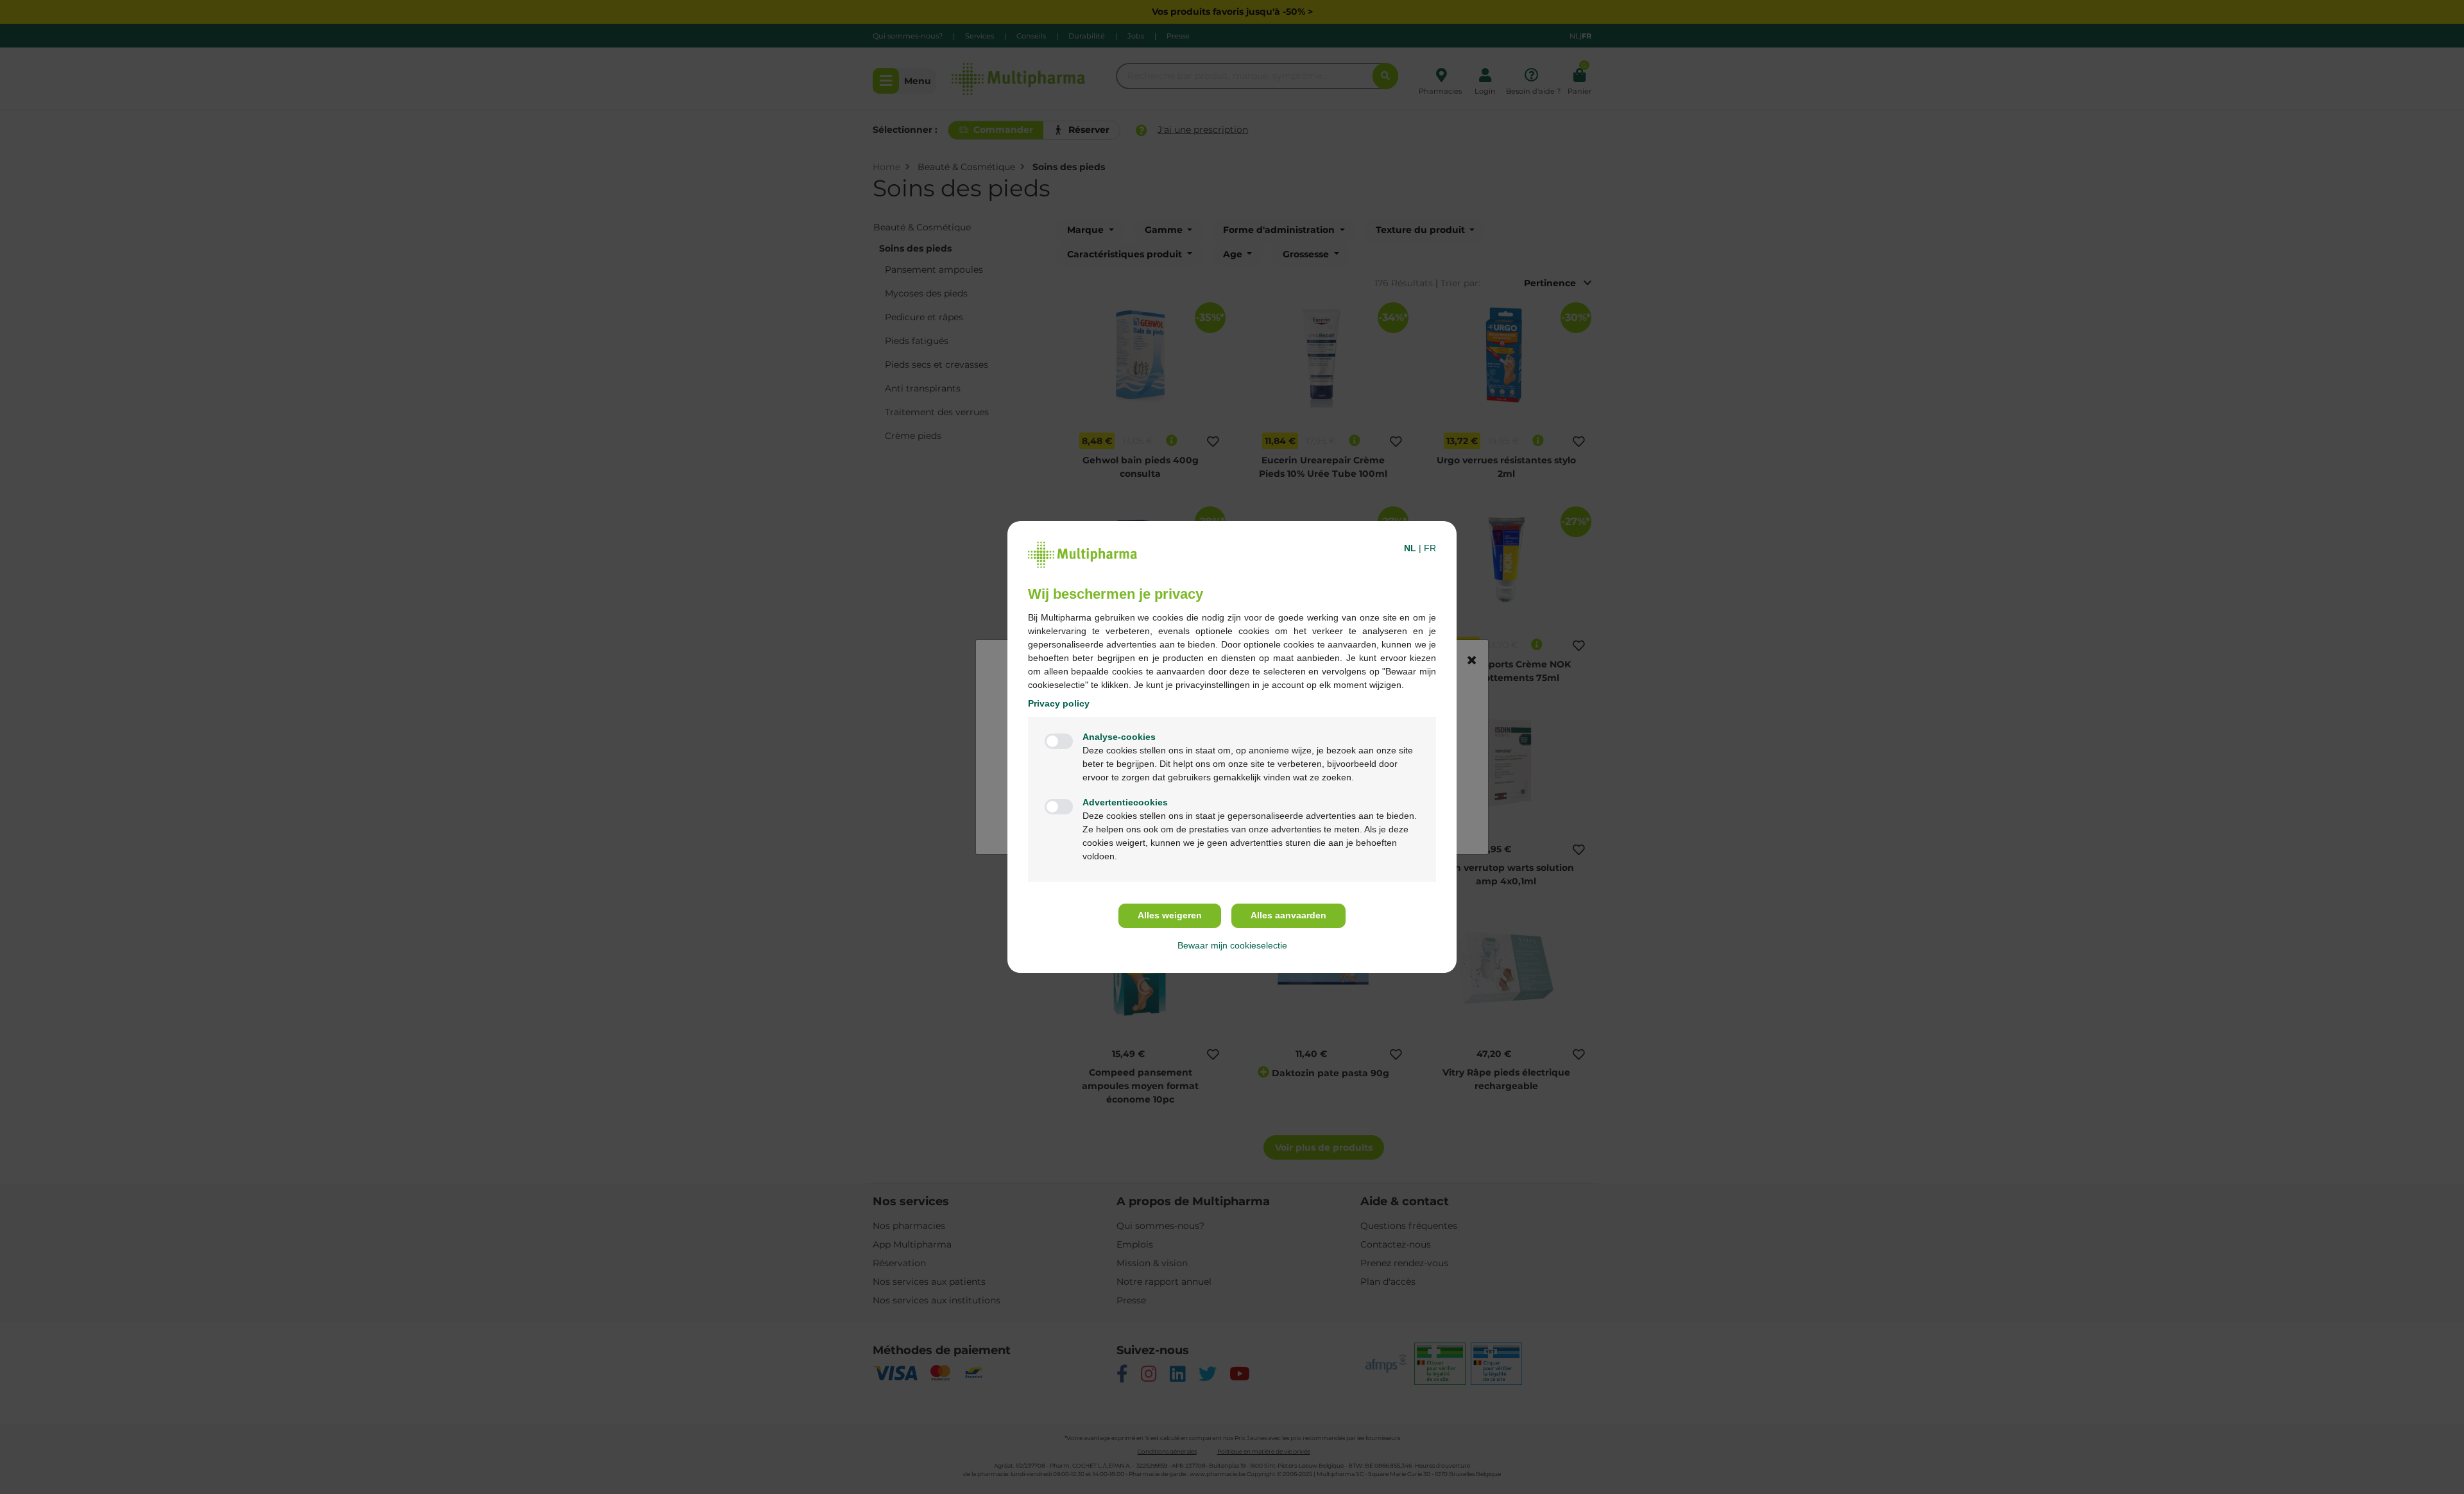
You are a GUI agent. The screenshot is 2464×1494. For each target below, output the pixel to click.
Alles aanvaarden (1288, 915)
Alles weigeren (1170, 915)
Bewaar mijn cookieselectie (1232, 945)
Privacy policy (1059, 703)
